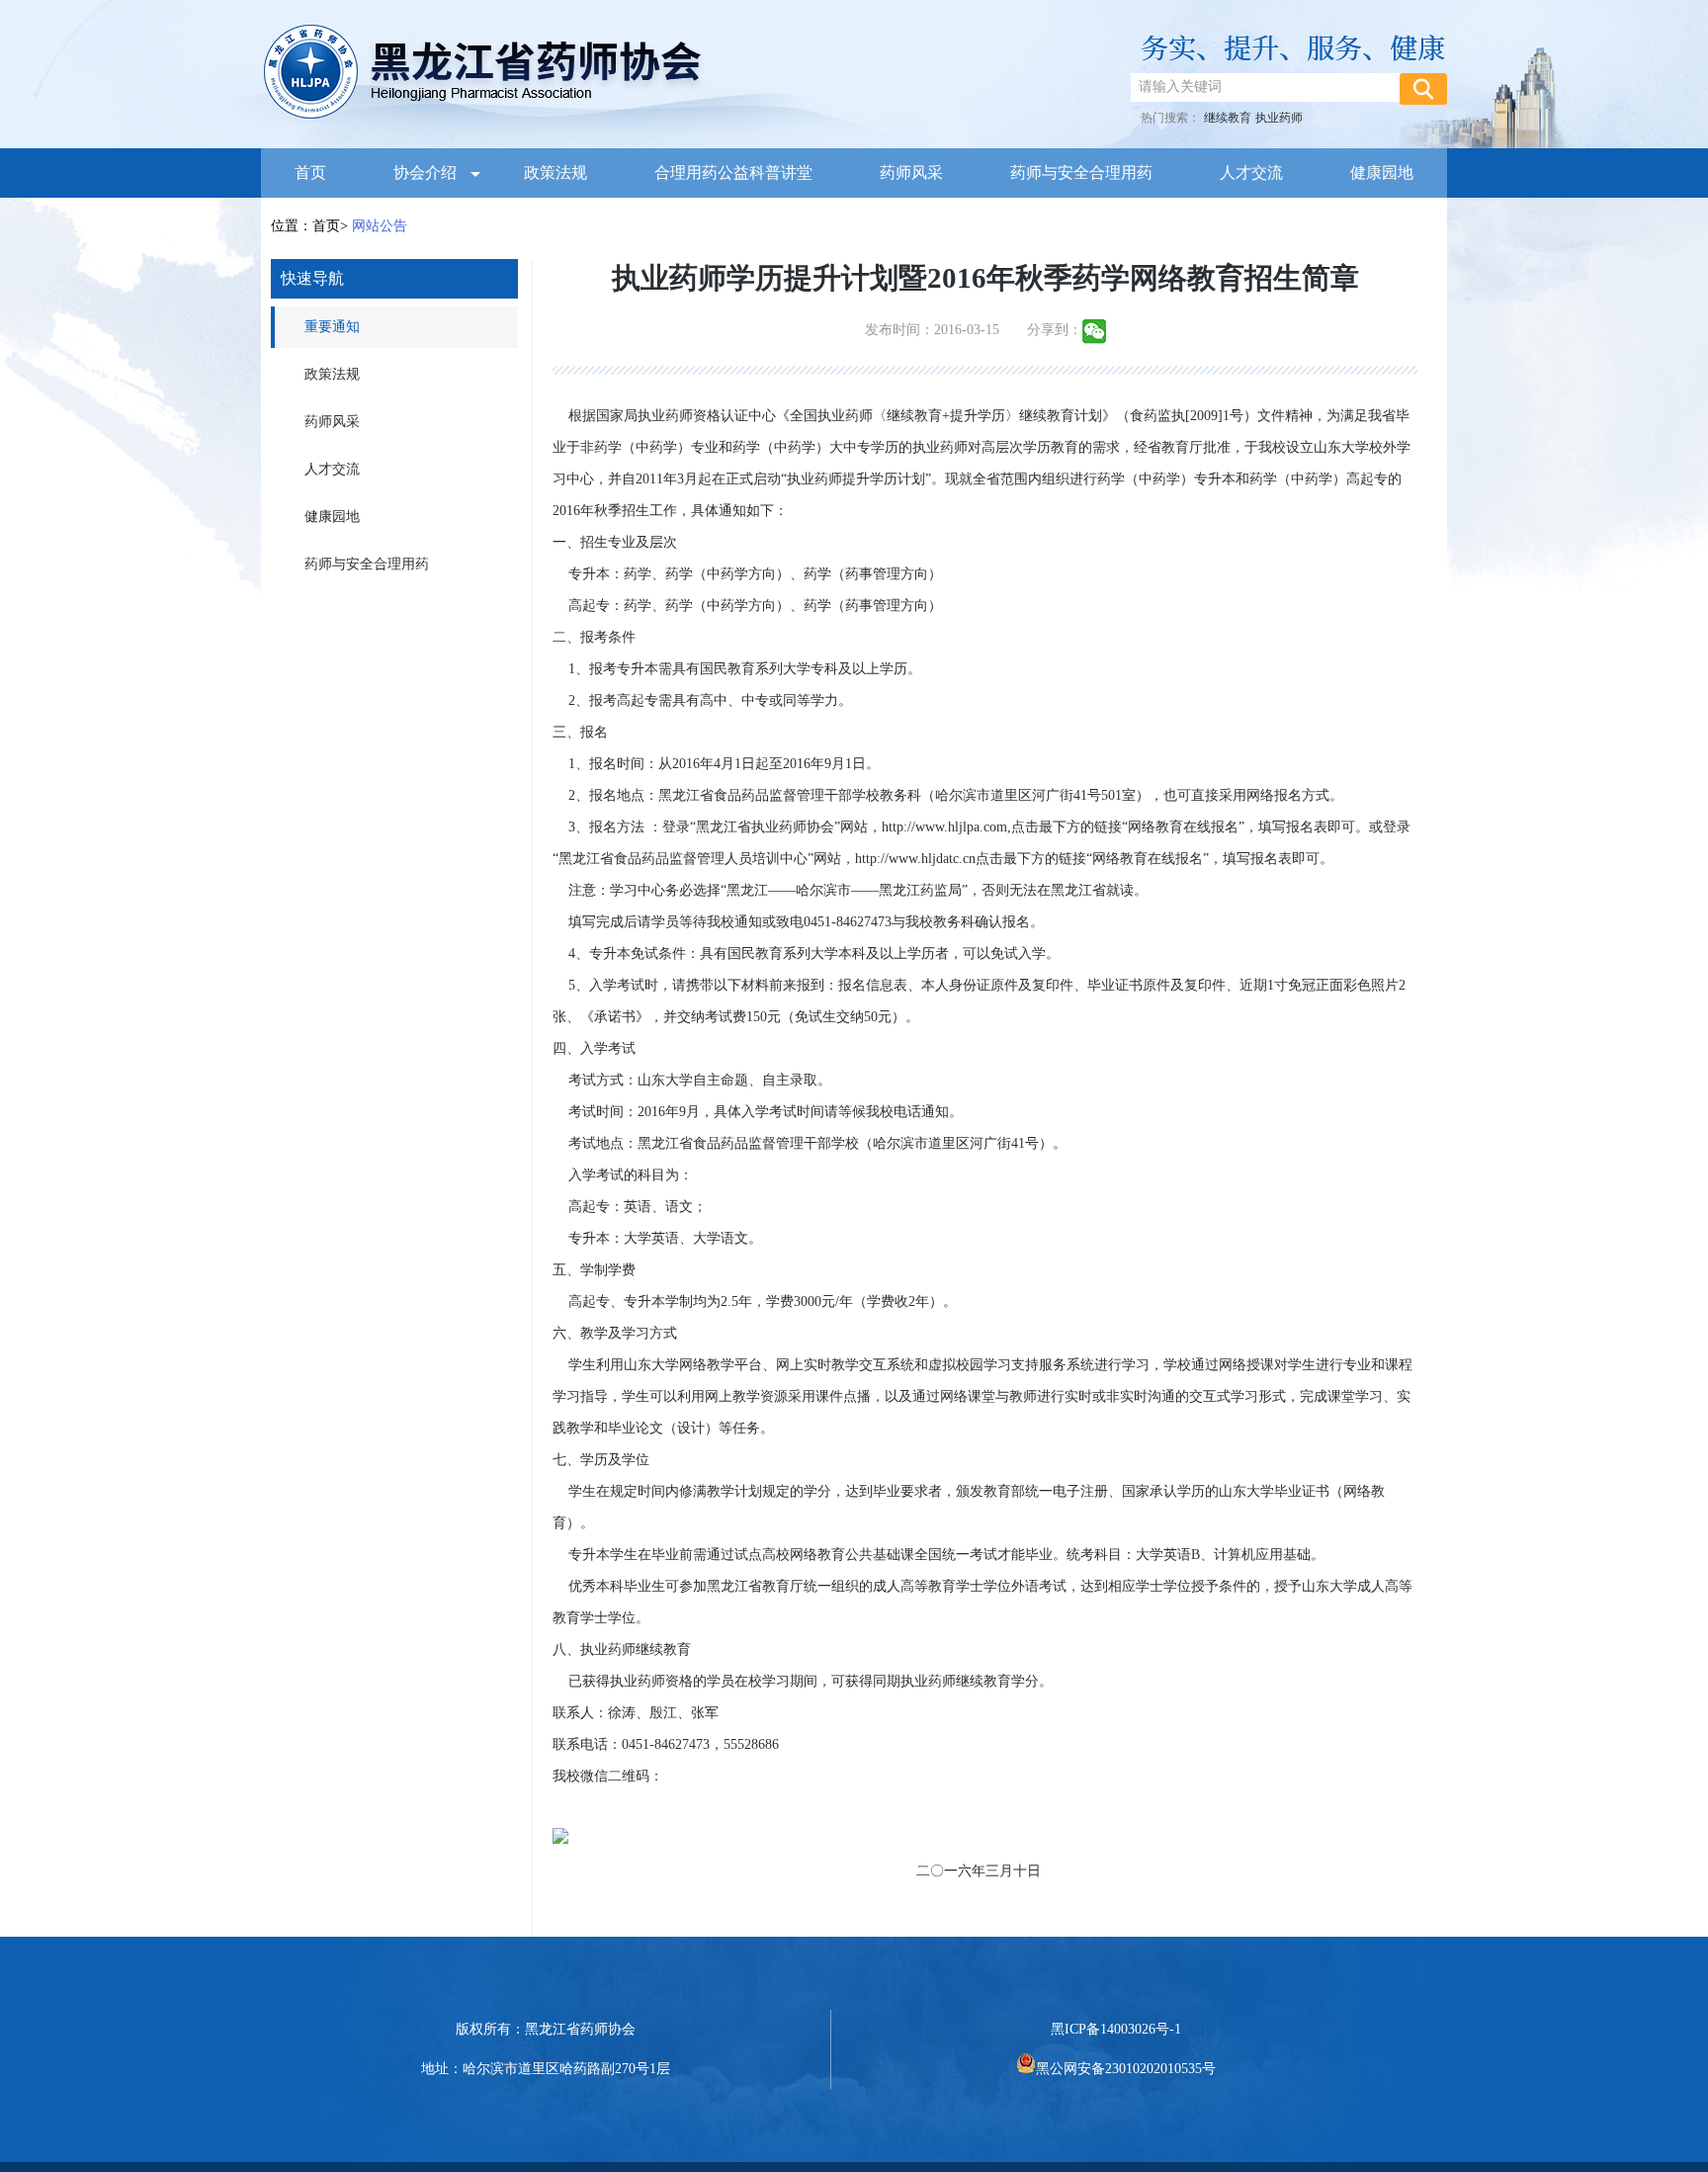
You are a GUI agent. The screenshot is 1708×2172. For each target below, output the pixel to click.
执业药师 (1279, 118)
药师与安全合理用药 (1081, 173)
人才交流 (1251, 173)
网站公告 (378, 226)
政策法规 (555, 173)
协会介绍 (425, 173)
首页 (310, 173)
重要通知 (332, 327)
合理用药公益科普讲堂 (733, 173)
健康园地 (1382, 173)
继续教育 (1228, 118)
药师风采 (911, 173)
